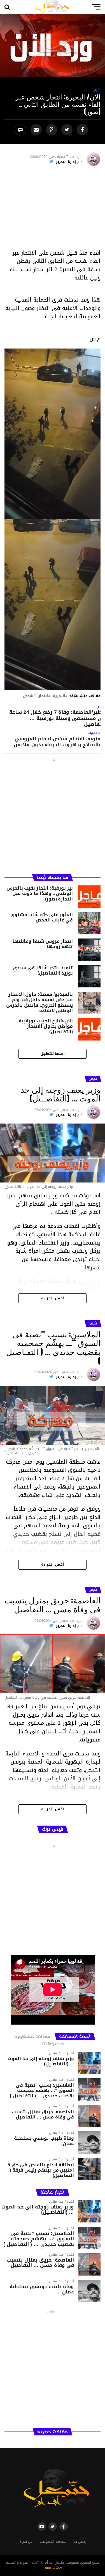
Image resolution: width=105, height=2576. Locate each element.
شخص (28, 696)
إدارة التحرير (66, 162)
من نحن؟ (26, 2542)
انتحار (43, 696)
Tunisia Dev (53, 2568)
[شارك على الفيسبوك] (83, 130)
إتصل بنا (80, 2542)
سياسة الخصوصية (53, 2542)
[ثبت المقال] (52, 130)
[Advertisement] (52, 210)
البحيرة (59, 696)
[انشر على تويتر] (68, 130)
